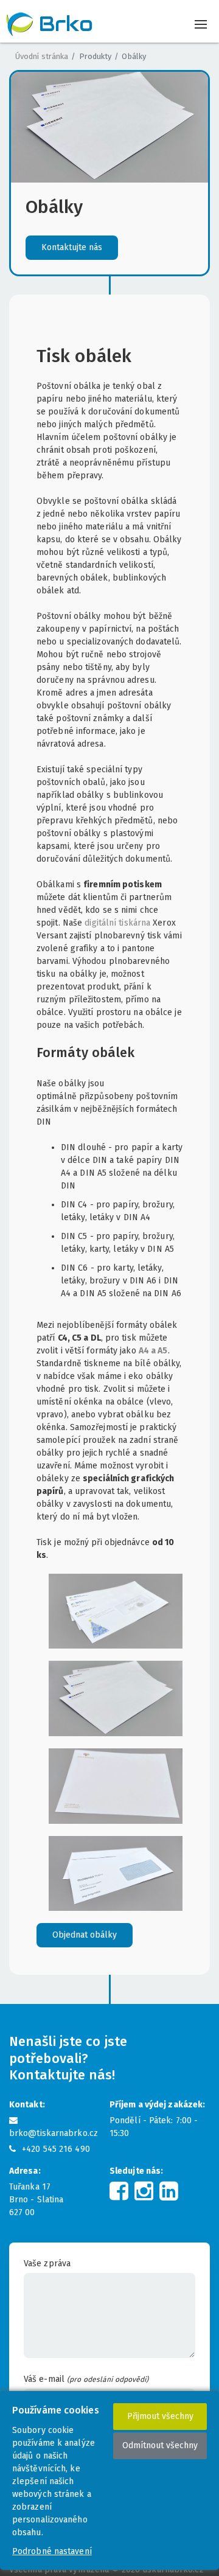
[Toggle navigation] (200, 25)
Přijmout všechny (160, 2416)
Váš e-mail (86, 2379)
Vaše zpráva (47, 2264)
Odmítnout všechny (160, 2445)
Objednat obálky (85, 1935)
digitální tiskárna (117, 923)
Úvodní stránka (42, 56)
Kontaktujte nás (72, 247)
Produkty (95, 56)
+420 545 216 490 (56, 2149)
